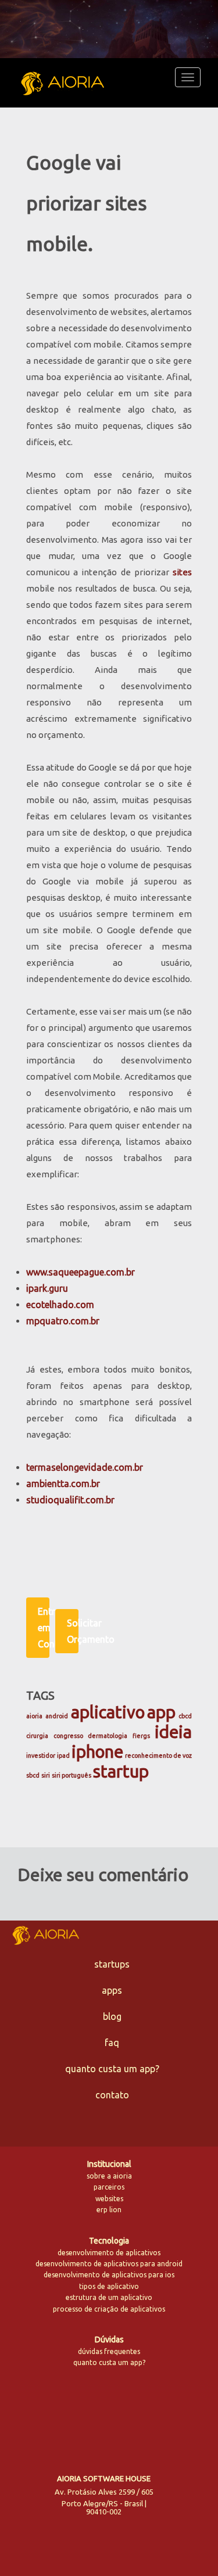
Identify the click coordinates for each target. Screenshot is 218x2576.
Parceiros (109, 2187)
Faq (112, 2043)
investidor (41, 1755)
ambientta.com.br (63, 1484)
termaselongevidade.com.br (85, 1467)
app (161, 1712)
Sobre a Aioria (109, 2176)
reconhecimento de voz (158, 1755)
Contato (112, 2095)
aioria (34, 1716)
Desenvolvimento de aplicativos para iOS (109, 2275)
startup (121, 1771)
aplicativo (108, 1712)
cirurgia (37, 1736)
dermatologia (108, 1736)
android (57, 1716)
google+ (142, 2415)
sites (182, 572)
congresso (68, 1736)
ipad (63, 1755)
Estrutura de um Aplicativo (109, 2297)
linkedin (117, 2415)
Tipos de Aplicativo (109, 2286)
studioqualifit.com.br (70, 1500)
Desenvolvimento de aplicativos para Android (109, 2264)
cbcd (185, 1716)
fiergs (141, 1736)
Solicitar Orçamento (73, 1631)
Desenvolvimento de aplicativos (109, 2253)
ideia (173, 1732)
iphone (97, 1752)
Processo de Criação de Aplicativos (109, 2309)
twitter (66, 2416)
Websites (109, 2199)
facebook (92, 2416)
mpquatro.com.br (63, 1321)
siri (46, 1775)
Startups (112, 1964)
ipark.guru (47, 1288)
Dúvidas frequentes (109, 2351)
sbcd (33, 1775)
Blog (112, 2016)
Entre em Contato (44, 1628)
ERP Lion (109, 2210)
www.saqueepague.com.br (81, 1272)
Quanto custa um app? (112, 2069)
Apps (112, 1990)
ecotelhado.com (60, 1305)
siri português (72, 1775)
